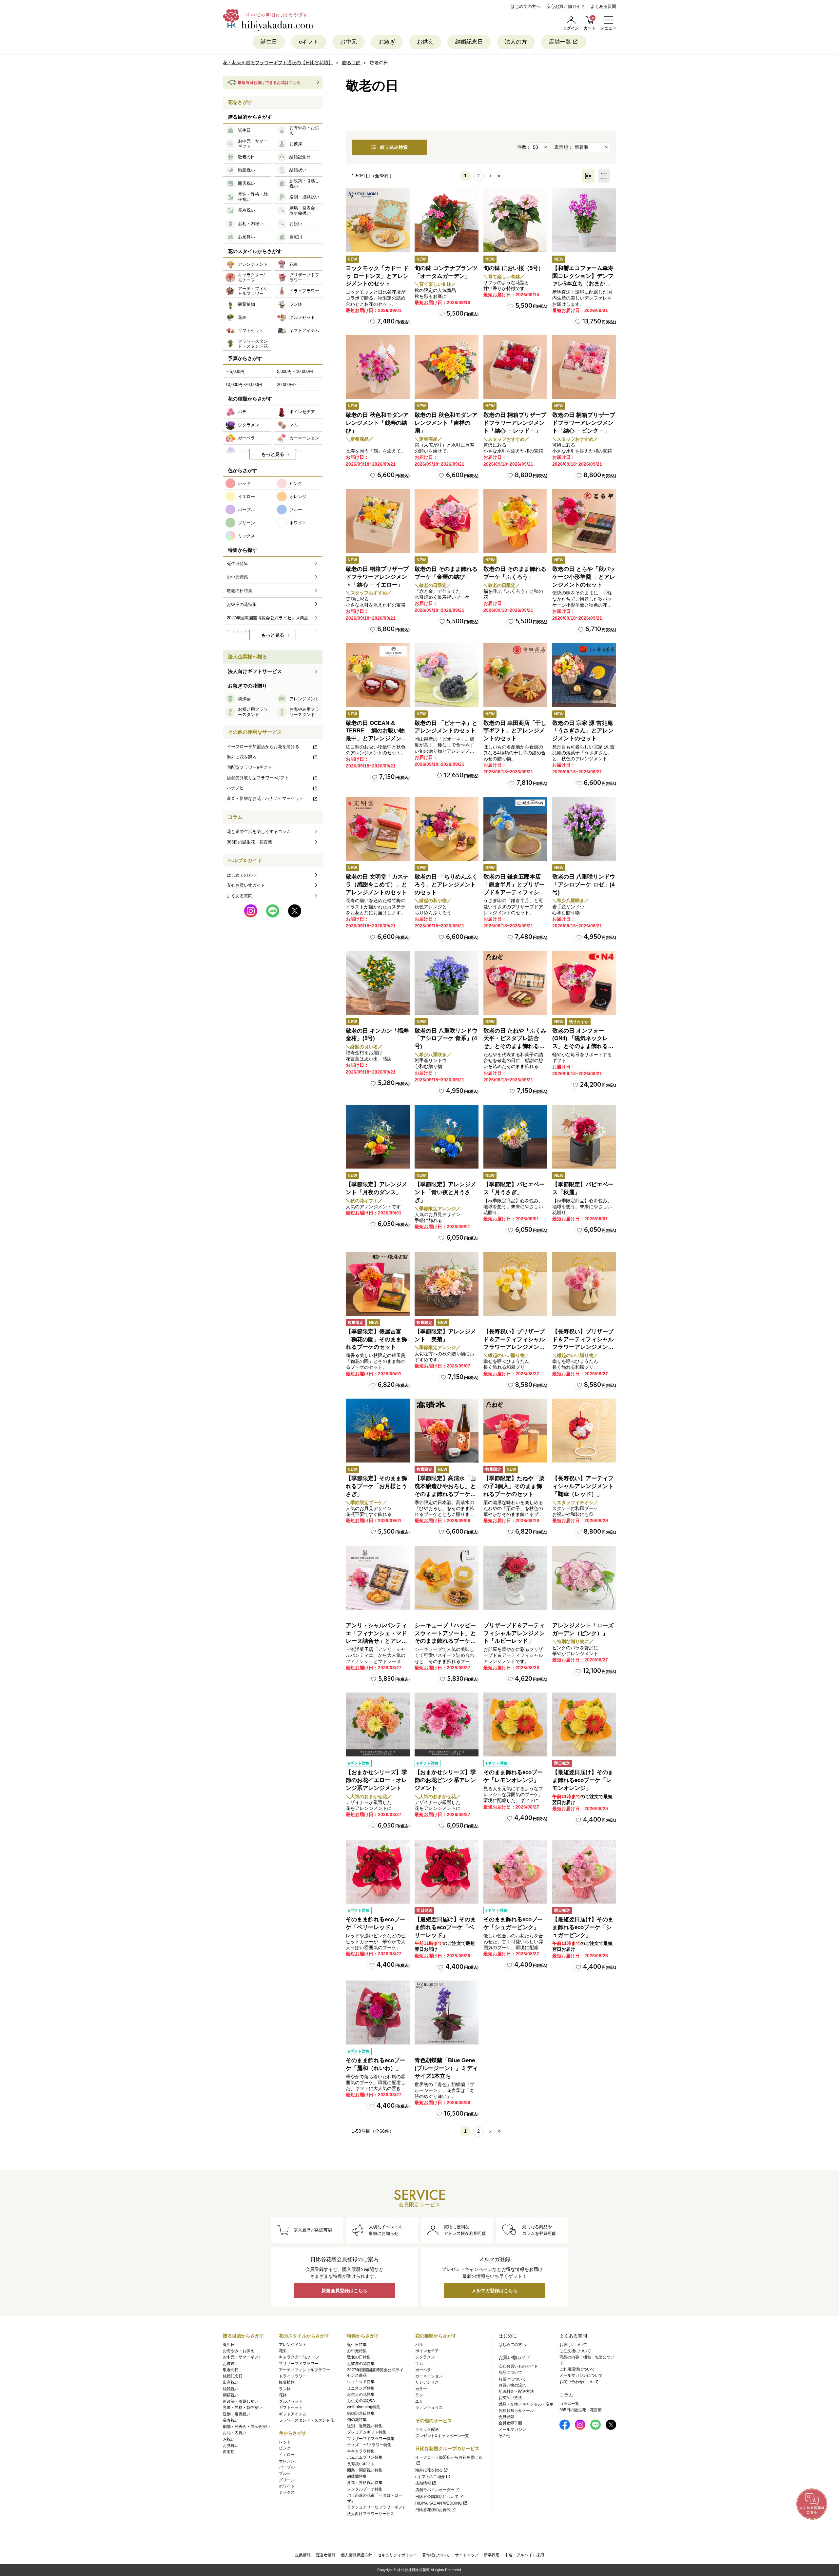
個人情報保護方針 (357, 2555)
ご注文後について (575, 2351)
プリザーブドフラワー (299, 2364)
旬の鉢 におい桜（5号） (514, 268)
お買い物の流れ (512, 2385)
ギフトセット (291, 2408)
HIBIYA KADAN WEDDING (439, 2503)
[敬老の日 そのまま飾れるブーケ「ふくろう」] (515, 521)
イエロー (287, 2455)
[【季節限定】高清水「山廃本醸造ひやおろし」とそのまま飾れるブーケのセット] (447, 1431)
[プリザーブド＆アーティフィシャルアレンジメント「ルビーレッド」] (515, 1578)
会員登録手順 (510, 2423)
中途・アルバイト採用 (524, 2555)
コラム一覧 (569, 2404)
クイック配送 (427, 2430)
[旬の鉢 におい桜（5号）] (515, 220)
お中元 (349, 42)
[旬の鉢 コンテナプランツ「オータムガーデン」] (447, 220)
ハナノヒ (235, 788)
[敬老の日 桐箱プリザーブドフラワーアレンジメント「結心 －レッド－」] (515, 367)
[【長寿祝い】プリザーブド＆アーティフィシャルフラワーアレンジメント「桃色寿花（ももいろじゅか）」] (584, 1284)
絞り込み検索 (394, 147)
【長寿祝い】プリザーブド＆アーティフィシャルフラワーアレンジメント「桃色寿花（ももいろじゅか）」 (583, 1347)
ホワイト (287, 2486)
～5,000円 (235, 371)
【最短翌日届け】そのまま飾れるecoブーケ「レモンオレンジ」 (583, 1780)
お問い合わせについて (579, 2382)
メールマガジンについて (581, 2375)
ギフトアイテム (293, 2414)
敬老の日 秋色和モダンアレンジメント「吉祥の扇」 (446, 423)
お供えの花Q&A (361, 2401)
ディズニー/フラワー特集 (369, 2445)
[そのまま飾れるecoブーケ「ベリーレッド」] (378, 1872)
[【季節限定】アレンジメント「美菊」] (447, 1284)
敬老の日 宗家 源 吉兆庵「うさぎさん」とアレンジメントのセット (583, 731)
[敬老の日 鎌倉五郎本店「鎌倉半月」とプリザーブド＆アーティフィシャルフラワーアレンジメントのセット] (515, 829)
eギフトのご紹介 (430, 2477)
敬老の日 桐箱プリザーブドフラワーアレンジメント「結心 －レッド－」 (515, 423)
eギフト (309, 42)
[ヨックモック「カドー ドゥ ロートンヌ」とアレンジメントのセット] (378, 220)
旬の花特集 (357, 2420)
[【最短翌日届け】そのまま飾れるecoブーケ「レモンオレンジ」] (584, 1724)
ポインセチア (427, 2351)
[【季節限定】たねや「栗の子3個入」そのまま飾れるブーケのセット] (515, 1431)
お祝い (229, 2439)
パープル (287, 2467)
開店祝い (231, 2395)
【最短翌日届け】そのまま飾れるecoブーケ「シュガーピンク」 (583, 1927)
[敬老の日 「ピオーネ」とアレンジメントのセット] (447, 675)
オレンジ (287, 2461)
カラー (421, 2389)
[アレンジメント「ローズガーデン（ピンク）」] (584, 1578)
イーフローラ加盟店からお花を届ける (263, 747)
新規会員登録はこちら (344, 2291)
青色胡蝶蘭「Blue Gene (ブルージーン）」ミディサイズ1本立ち (446, 2068)
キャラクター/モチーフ (299, 2357)
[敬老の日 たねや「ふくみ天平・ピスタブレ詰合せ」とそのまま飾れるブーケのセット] (515, 983)
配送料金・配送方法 (516, 2392)
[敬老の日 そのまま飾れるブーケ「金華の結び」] (447, 521)
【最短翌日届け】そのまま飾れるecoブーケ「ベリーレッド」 (445, 1927)
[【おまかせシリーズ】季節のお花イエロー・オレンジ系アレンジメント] (378, 1724)
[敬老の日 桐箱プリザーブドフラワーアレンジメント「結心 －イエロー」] (378, 521)
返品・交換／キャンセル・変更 (526, 2404)
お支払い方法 (510, 2398)
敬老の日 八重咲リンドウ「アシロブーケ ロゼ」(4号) (584, 885)
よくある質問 (603, 6)
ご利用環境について (577, 2369)
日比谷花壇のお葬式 (433, 2510)
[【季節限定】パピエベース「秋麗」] (584, 1137)
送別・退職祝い (237, 2414)
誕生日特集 (357, 2345)
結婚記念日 (469, 42)
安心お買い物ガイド (566, 6)
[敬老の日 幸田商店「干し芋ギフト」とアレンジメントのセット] (515, 675)
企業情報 (303, 2555)
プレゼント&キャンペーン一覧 (442, 2436)
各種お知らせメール (516, 2411)
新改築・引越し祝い (241, 2401)
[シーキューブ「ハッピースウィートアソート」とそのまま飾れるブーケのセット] (447, 1578)
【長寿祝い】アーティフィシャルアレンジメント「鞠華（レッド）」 (583, 1486)
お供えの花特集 (361, 2394)
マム (419, 2364)
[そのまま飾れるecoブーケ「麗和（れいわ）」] (378, 2013)
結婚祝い (231, 2389)
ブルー (285, 2473)
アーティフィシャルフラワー (304, 2370)
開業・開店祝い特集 (365, 2470)
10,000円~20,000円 (244, 385)
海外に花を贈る (242, 757)
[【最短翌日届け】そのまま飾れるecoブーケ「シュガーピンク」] (584, 1872)
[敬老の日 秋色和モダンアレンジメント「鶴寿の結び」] (378, 367)
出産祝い (231, 2382)
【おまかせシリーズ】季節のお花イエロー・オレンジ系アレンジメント (376, 1780)
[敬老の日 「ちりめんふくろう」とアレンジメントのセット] (447, 829)
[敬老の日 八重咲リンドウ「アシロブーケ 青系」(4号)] (447, 983)
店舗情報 (423, 2483)
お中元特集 (357, 2351)
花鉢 (283, 2395)
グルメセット (291, 2401)
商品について (510, 2373)
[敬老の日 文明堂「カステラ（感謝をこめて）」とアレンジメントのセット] (378, 829)
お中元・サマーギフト (243, 2357)
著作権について (436, 2555)
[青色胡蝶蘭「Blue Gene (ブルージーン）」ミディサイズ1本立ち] (447, 2013)
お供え (425, 42)
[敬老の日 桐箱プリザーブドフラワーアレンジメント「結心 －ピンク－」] (584, 367)
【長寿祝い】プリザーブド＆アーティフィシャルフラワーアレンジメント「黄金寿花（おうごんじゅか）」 (514, 1347)
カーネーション (429, 2376)
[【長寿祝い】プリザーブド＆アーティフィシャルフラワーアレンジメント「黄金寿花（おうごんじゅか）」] (515, 1284)
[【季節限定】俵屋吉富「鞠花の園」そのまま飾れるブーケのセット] (378, 1284)
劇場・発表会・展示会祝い (246, 2427)
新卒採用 (492, 2555)
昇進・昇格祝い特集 (365, 2483)
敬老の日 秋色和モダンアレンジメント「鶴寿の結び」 (377, 423)
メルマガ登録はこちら (495, 2291)
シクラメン (425, 2357)
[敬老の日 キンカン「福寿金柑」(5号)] (378, 983)
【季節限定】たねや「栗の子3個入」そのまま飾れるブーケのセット (514, 1486)
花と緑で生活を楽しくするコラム (259, 832)
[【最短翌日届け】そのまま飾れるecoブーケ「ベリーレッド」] (447, 1872)
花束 (283, 2351)
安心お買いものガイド (518, 2366)
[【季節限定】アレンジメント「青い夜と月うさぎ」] (447, 1137)
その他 (504, 2436)
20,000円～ (288, 385)
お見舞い (231, 2446)
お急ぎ (387, 42)
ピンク (285, 2448)
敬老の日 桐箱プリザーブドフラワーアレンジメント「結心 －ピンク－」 (584, 423)
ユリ (419, 2401)
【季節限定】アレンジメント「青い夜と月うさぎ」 (445, 1192)
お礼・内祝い (235, 2433)
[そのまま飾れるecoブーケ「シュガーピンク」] (515, 1872)
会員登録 (506, 2417)
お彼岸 (229, 2364)
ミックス (287, 2492)
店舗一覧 (560, 42)
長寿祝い (231, 2420)
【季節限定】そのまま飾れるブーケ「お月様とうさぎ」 (376, 1486)
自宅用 (229, 2452)
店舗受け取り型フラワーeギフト (258, 778)
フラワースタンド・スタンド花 (306, 2420)
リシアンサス (427, 2382)
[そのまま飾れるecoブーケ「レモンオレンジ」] (515, 1724)
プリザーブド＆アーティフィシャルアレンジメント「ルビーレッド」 (514, 1633)
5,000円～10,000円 (295, 371)
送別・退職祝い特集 (365, 2426)
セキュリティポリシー (397, 2555)
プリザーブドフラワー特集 (371, 2439)
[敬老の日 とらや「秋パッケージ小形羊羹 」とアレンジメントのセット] (584, 521)
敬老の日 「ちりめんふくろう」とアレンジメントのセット (446, 885)
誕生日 (269, 42)
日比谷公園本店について (437, 2497)
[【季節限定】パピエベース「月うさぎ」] (515, 1137)
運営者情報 (326, 2555)
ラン (419, 2395)
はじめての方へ (526, 6)
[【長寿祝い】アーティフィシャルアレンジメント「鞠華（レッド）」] (584, 1431)
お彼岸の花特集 (361, 2364)
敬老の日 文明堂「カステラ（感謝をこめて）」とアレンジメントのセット (377, 885)
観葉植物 (287, 2382)
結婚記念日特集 (361, 2413)
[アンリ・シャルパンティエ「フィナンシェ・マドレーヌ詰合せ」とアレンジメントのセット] (378, 1578)
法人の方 (516, 42)
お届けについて (512, 2379)
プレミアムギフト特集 (367, 2432)
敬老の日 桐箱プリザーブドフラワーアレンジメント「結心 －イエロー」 (377, 577)
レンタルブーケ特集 (365, 2489)
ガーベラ (423, 2370)
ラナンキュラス (429, 2408)
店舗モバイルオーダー (435, 2490)
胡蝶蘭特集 (357, 2476)
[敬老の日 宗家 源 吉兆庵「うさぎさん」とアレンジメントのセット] (584, 675)
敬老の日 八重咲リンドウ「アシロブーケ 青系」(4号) (446, 1039)
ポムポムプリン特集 (365, 2457)
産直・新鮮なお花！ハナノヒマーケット (265, 798)
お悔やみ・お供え (239, 2351)
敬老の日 (231, 2370)
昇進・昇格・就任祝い (243, 2408)
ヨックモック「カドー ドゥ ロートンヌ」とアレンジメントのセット (377, 276)
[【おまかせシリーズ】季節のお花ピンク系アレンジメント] (447, 1724)
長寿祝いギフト (361, 2464)
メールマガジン (512, 2430)
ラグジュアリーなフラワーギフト (377, 2507)
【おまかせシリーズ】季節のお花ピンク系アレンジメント (445, 1780)
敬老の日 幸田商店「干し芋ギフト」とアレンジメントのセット (515, 731)
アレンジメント (293, 2345)
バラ (419, 2345)
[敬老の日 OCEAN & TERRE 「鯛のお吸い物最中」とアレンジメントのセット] (378, 675)
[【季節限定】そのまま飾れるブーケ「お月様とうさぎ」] (378, 1431)
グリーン (287, 2480)
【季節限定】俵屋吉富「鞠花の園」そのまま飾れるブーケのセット (376, 1339)
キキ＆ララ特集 (361, 2451)
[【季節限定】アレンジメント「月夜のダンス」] (378, 1137)
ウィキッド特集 (361, 2382)
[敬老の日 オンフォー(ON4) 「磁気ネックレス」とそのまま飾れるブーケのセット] (584, 983)
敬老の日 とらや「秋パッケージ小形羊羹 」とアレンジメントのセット (584, 577)
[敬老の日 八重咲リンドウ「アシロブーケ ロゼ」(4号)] (584, 829)
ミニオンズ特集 (361, 2388)
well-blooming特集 (364, 2407)
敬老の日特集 (359, 2357)
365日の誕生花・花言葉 (249, 842)
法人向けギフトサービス (255, 671)
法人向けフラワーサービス (371, 2514)
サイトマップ (467, 2555)
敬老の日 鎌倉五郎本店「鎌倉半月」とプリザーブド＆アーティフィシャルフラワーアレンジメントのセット (514, 892)
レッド (285, 2442)
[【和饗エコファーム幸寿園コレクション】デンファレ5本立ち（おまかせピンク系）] (584, 220)
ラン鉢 (285, 2389)
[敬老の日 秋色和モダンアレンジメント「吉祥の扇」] (447, 367)
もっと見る (273, 454)
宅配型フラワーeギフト (249, 767)
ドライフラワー (293, 2376)
